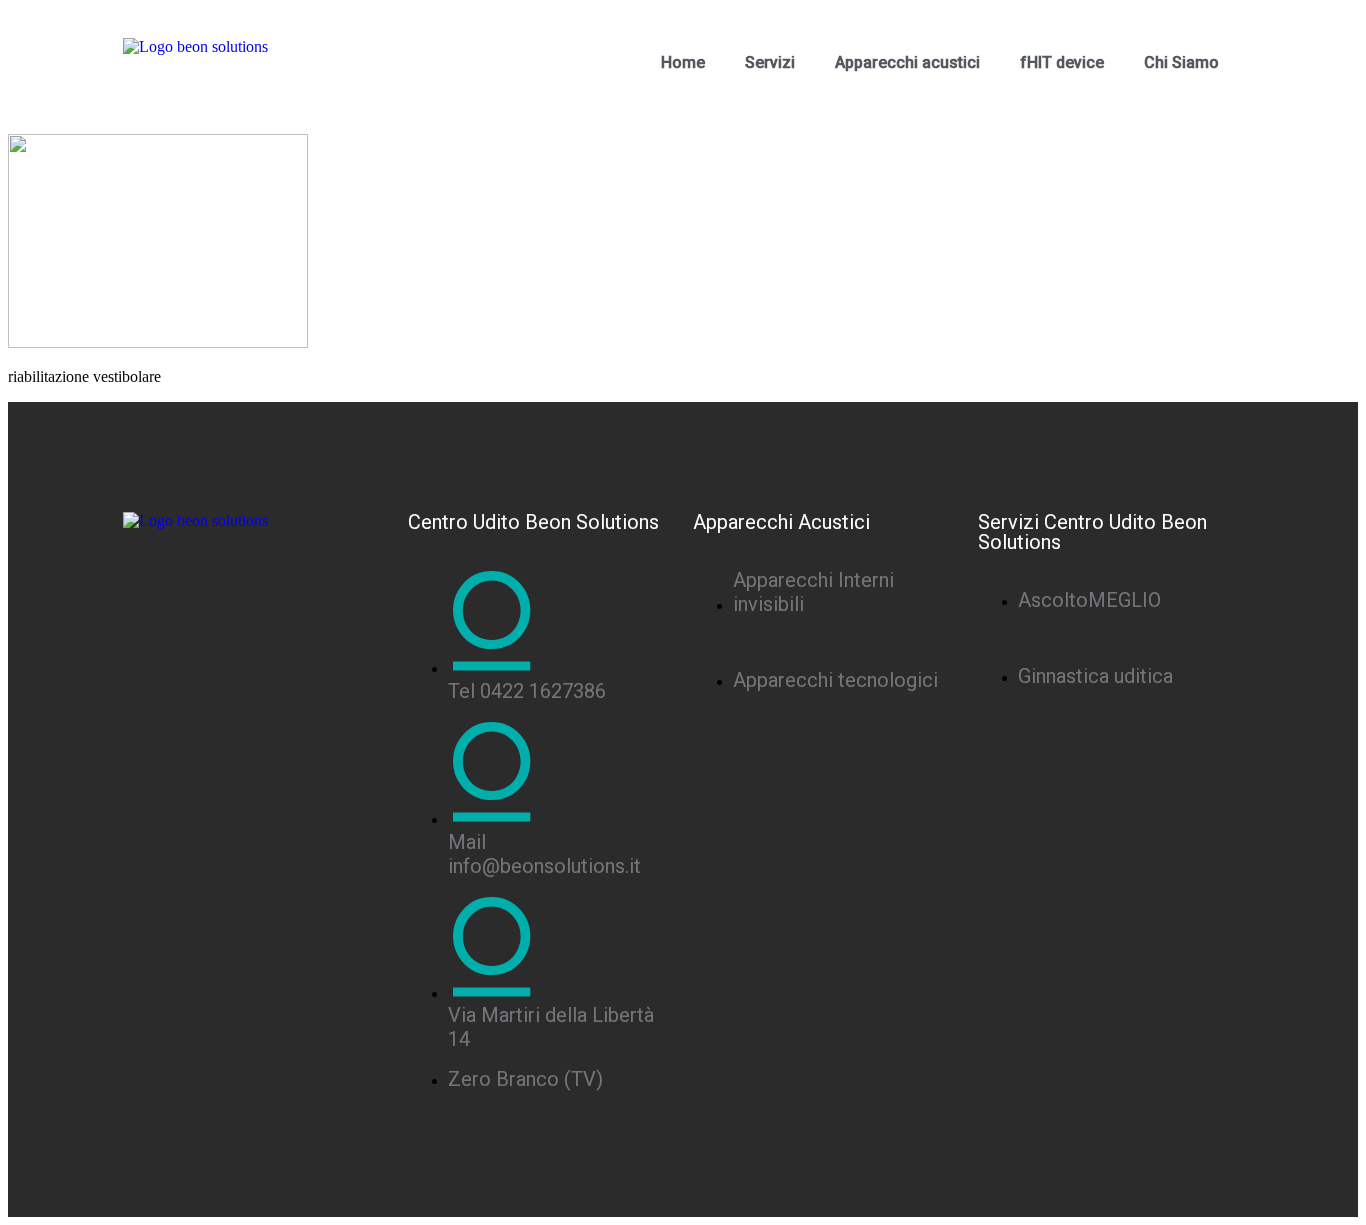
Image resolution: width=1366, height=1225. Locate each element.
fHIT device (1062, 62)
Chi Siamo (1181, 62)
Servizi (770, 62)
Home (683, 62)
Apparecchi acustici (907, 62)
